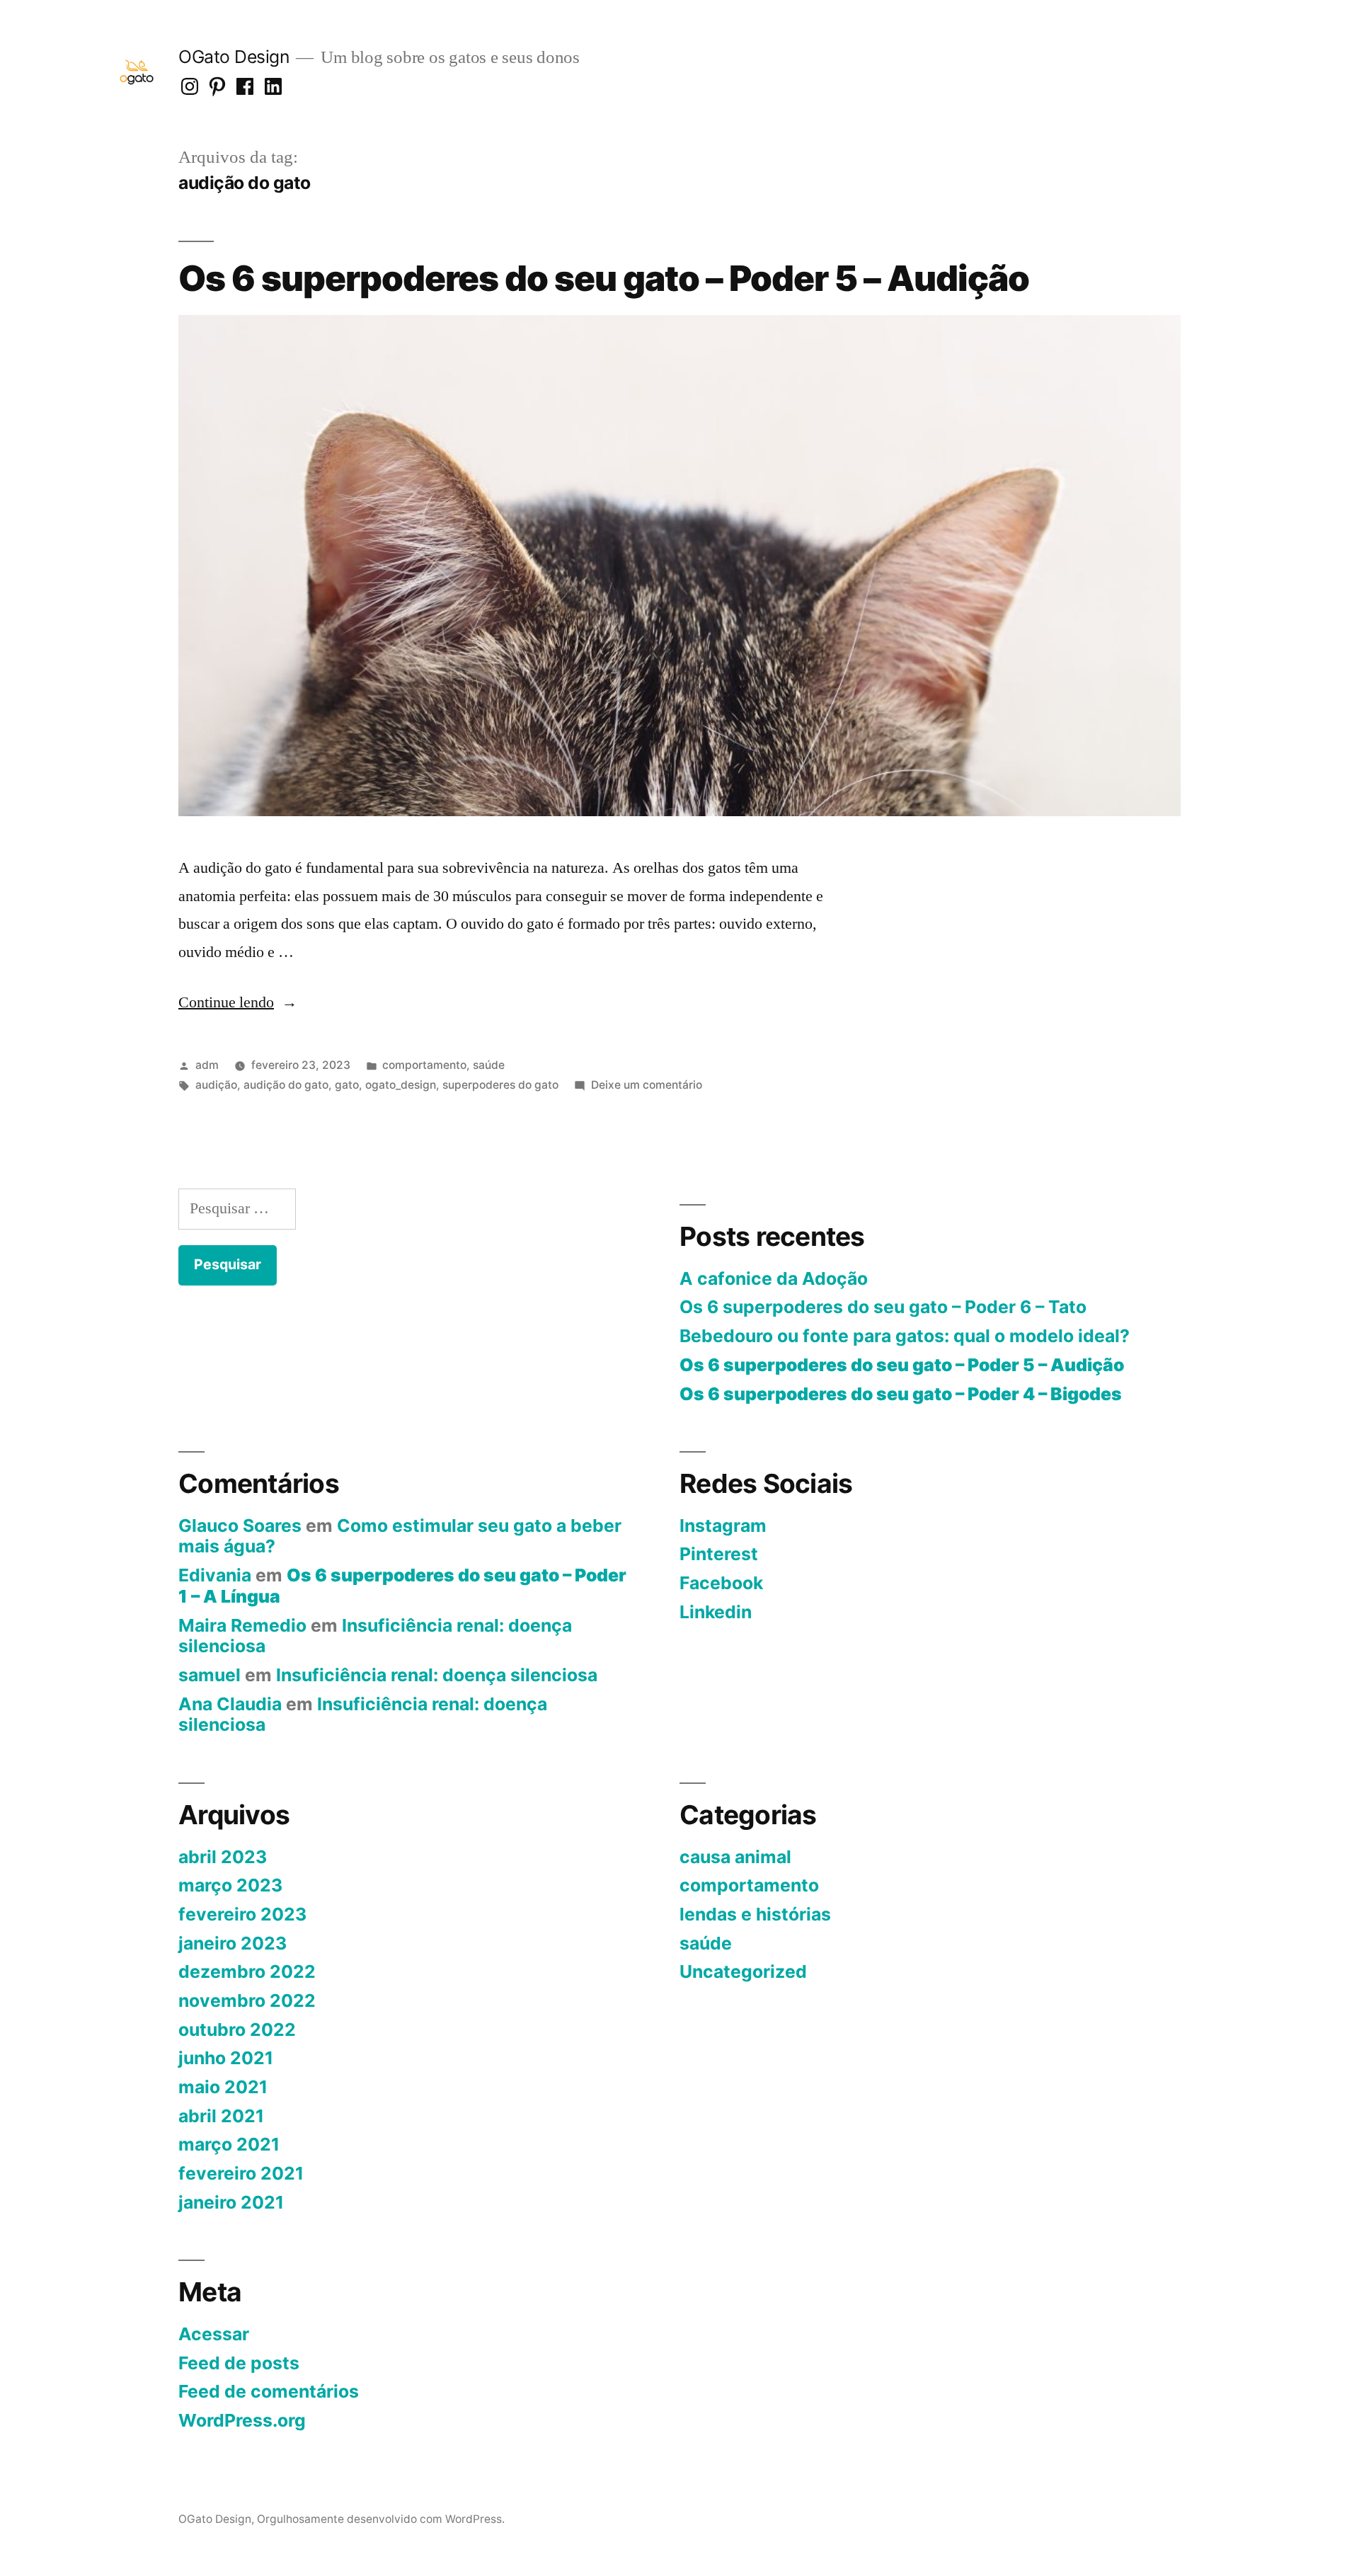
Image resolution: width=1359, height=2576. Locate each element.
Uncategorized (743, 1971)
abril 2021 (221, 2116)
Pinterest (719, 1554)
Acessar (214, 2334)
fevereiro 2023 (242, 1914)
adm (207, 1065)
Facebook (721, 1583)
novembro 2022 (247, 2000)
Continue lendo (238, 1002)
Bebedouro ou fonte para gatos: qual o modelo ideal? (905, 1336)
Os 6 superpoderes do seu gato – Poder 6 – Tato (883, 1307)
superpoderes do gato (500, 1085)
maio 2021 (223, 2087)
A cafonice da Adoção (774, 1278)
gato (347, 1085)
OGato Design (234, 57)
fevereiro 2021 (241, 2173)
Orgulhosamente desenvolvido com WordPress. (381, 2519)
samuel (210, 1675)
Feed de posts (239, 2363)
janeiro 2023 (233, 1943)
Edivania (215, 1575)
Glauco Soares (240, 1525)
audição (216, 1085)
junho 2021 (226, 2058)
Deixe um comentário (647, 1085)
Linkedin (716, 1612)
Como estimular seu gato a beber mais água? (400, 1536)
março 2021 (229, 2144)
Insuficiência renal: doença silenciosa (375, 1636)
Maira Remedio (242, 1625)
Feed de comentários (269, 2391)
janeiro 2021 (231, 2202)
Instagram (723, 1525)
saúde (489, 1065)
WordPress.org (242, 2420)
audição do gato (286, 1085)
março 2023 (230, 1885)
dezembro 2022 (247, 1971)
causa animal (735, 1857)
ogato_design (401, 1085)
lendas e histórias (755, 1914)
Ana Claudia (230, 1704)
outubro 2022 (237, 2030)
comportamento (424, 1065)
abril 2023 (223, 1857)
